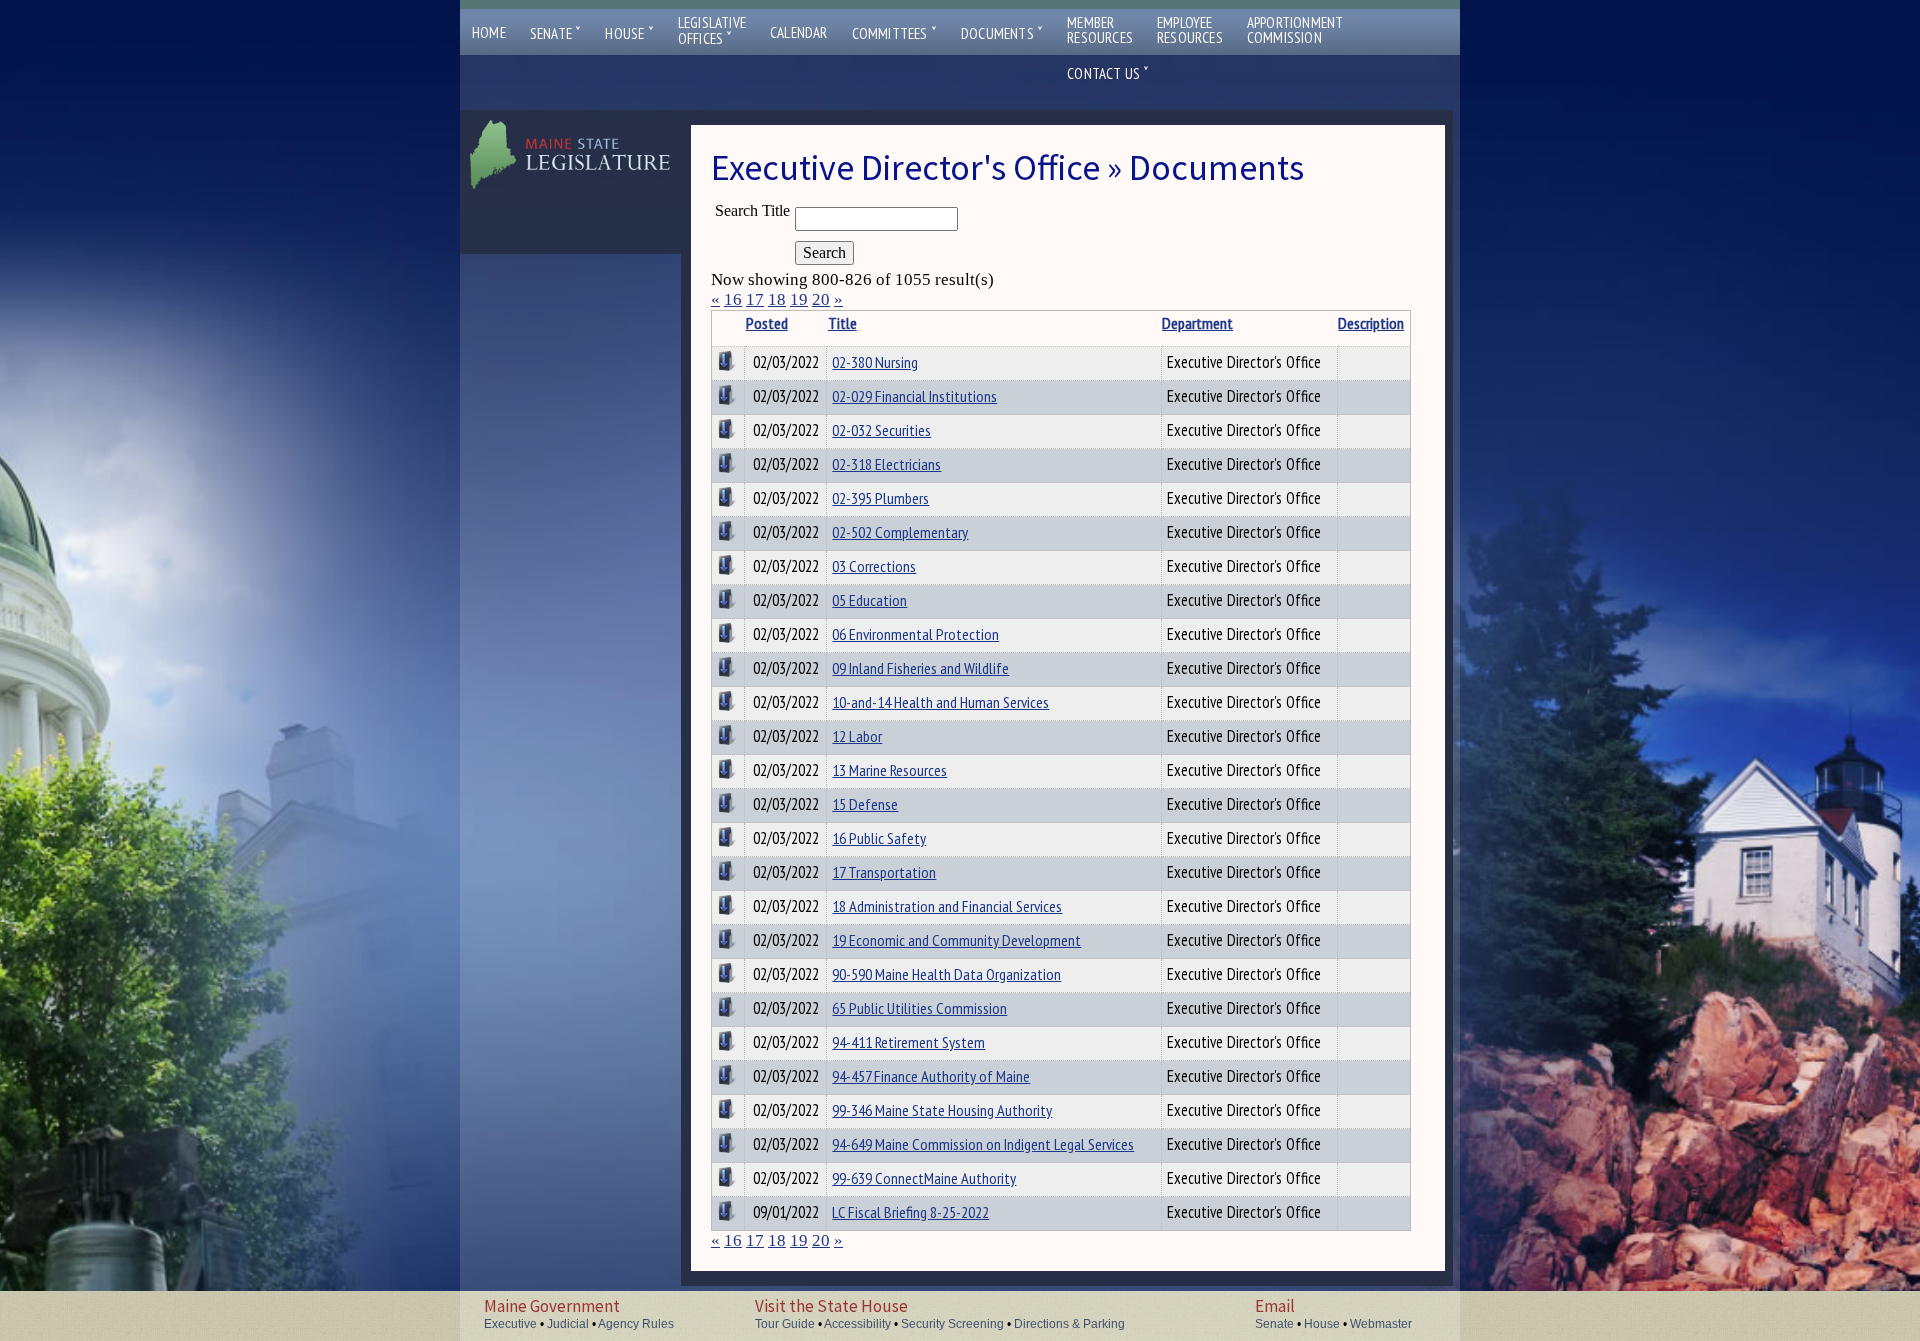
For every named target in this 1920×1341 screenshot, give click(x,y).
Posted (767, 323)
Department (1197, 323)
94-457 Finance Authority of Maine (931, 1076)
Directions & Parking (1069, 1324)
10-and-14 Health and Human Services (940, 702)
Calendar (799, 32)
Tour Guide (785, 1324)
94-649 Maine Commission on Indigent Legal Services (983, 1144)
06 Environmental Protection (915, 634)
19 (799, 299)
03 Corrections (874, 566)
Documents (1002, 33)
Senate (556, 33)
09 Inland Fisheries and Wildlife (920, 668)
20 (821, 299)
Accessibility (857, 1324)
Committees (894, 33)
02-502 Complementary (900, 532)
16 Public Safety (879, 838)
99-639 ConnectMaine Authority (924, 1178)
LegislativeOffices (712, 31)
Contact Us (1108, 73)
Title (842, 323)
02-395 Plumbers (880, 498)
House (629, 33)
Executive (510, 1324)
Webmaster (1381, 1324)
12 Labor (857, 736)
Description (1371, 323)
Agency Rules (636, 1324)
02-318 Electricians (886, 464)
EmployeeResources (1190, 30)
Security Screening (952, 1324)
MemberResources (1100, 30)
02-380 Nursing (875, 362)
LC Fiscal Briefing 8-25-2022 (910, 1212)
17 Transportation (884, 872)
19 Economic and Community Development (956, 940)
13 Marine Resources (889, 770)
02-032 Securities (881, 430)
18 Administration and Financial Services (947, 906)
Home (489, 32)
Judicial (568, 1324)
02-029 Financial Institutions (914, 396)
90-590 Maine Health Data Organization (946, 974)
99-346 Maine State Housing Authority (942, 1110)
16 (733, 299)
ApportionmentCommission (1295, 30)
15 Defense (865, 804)
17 (755, 299)
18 (777, 299)
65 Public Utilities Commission (919, 1008)
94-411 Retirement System (908, 1042)
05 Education (869, 600)
